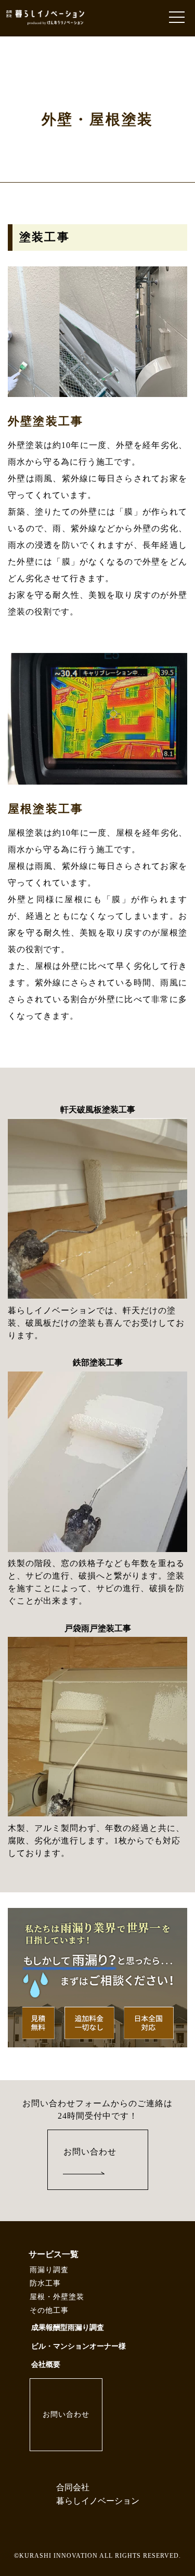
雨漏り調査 (49, 2270)
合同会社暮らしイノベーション (98, 2494)
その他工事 (49, 2310)
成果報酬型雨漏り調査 (68, 2328)
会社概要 (46, 2364)
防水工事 (45, 2283)
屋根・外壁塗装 (57, 2297)
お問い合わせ (90, 2152)
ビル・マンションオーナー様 (79, 2346)
